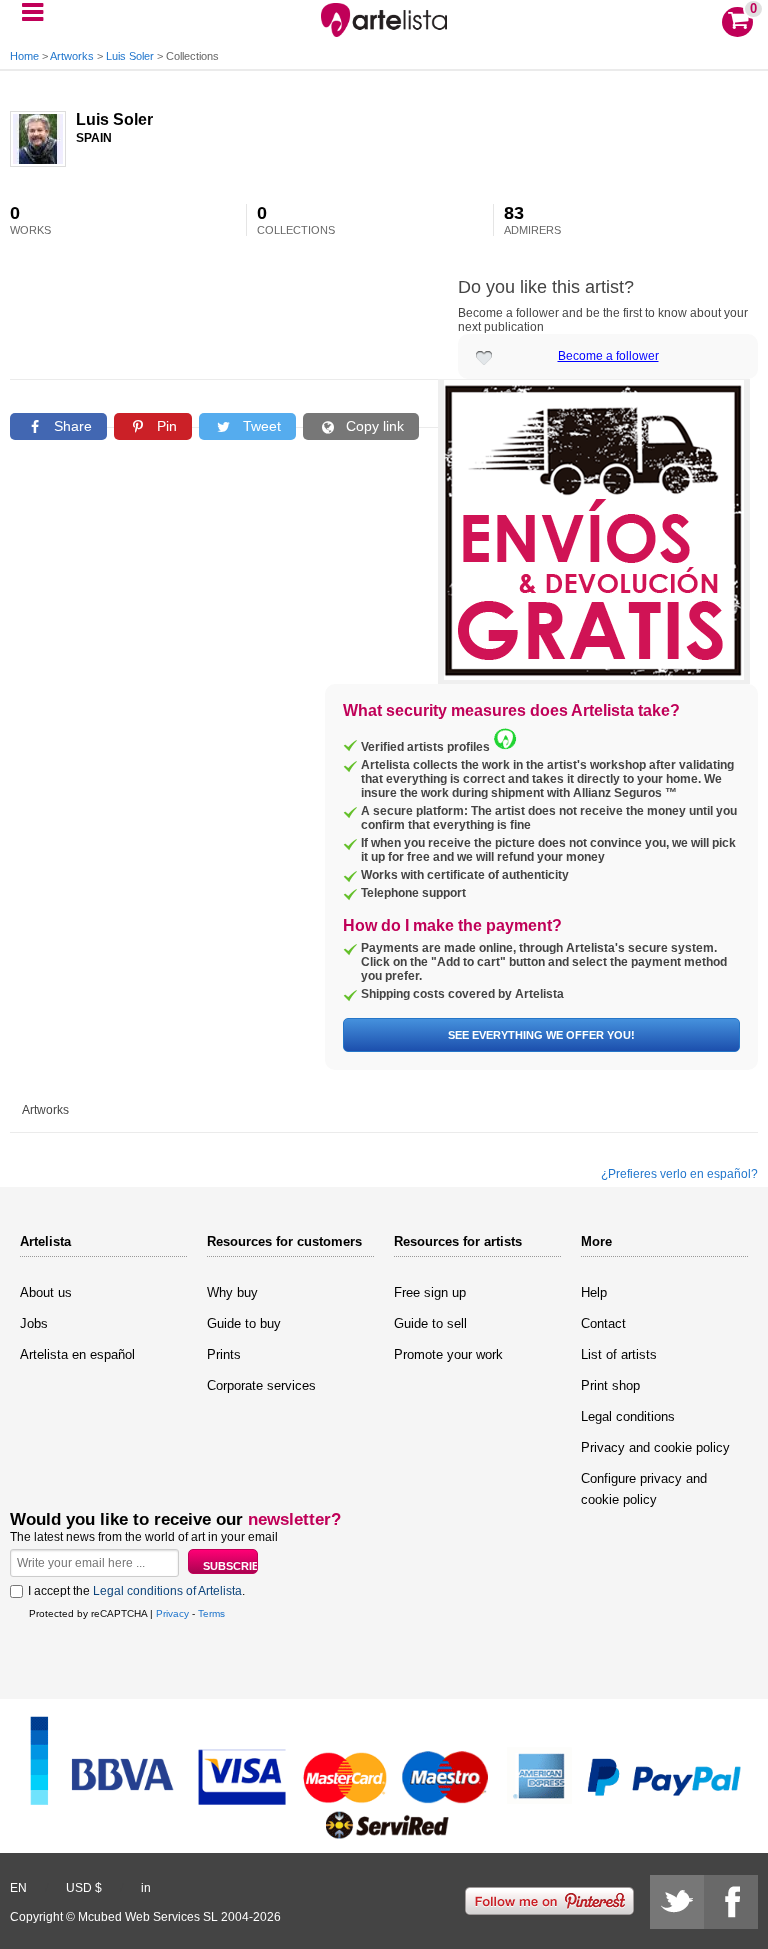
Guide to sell (430, 1323)
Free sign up (430, 1292)
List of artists (619, 1354)
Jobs (34, 1323)
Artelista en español (77, 1354)
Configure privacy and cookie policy (644, 1489)
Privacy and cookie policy (655, 1447)
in (146, 1888)
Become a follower (608, 356)
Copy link (373, 426)
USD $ (84, 1888)
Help (594, 1292)
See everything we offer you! (541, 1035)
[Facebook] (731, 1902)
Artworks (72, 56)
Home (24, 56)
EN (18, 1888)
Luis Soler (130, 56)
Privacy (172, 1613)
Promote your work (448, 1354)
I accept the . (136, 1591)
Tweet (260, 426)
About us (46, 1292)
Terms (211, 1613)
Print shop (610, 1385)
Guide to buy (244, 1323)
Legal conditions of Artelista (167, 1591)
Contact (603, 1323)
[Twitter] (677, 1902)
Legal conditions (628, 1416)
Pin (165, 426)
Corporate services (261, 1385)
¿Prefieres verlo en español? (679, 1174)
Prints (224, 1354)
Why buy (232, 1292)
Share (71, 426)
